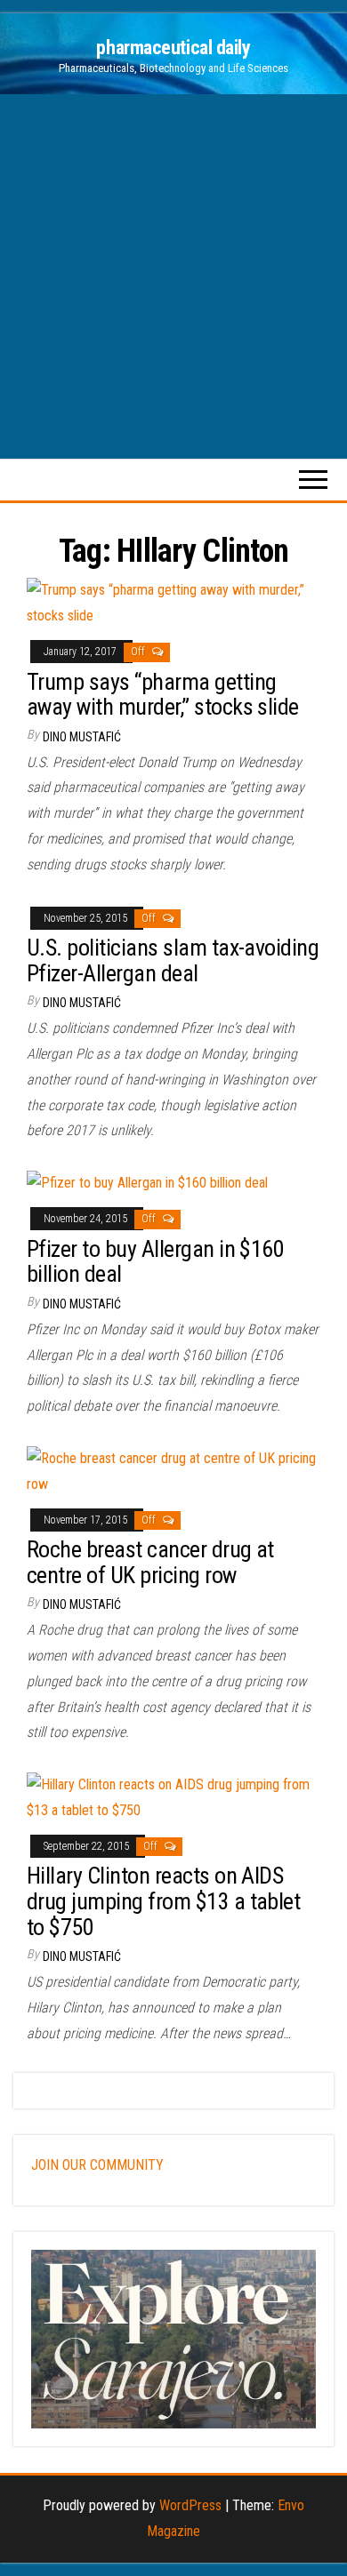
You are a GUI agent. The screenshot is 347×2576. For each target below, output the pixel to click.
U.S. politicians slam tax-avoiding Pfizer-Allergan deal (173, 960)
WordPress (190, 2505)
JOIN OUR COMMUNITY (97, 2165)
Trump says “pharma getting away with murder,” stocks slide (163, 695)
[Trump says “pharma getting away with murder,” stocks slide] (173, 602)
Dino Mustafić (82, 737)
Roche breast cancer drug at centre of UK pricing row (150, 1562)
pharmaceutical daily (173, 48)
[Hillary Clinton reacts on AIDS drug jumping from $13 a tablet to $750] (173, 1797)
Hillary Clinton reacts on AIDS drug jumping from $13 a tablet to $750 (163, 1901)
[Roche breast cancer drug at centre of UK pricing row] (173, 1471)
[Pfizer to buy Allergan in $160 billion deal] (147, 1183)
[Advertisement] (173, 276)
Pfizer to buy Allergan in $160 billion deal (155, 1262)
